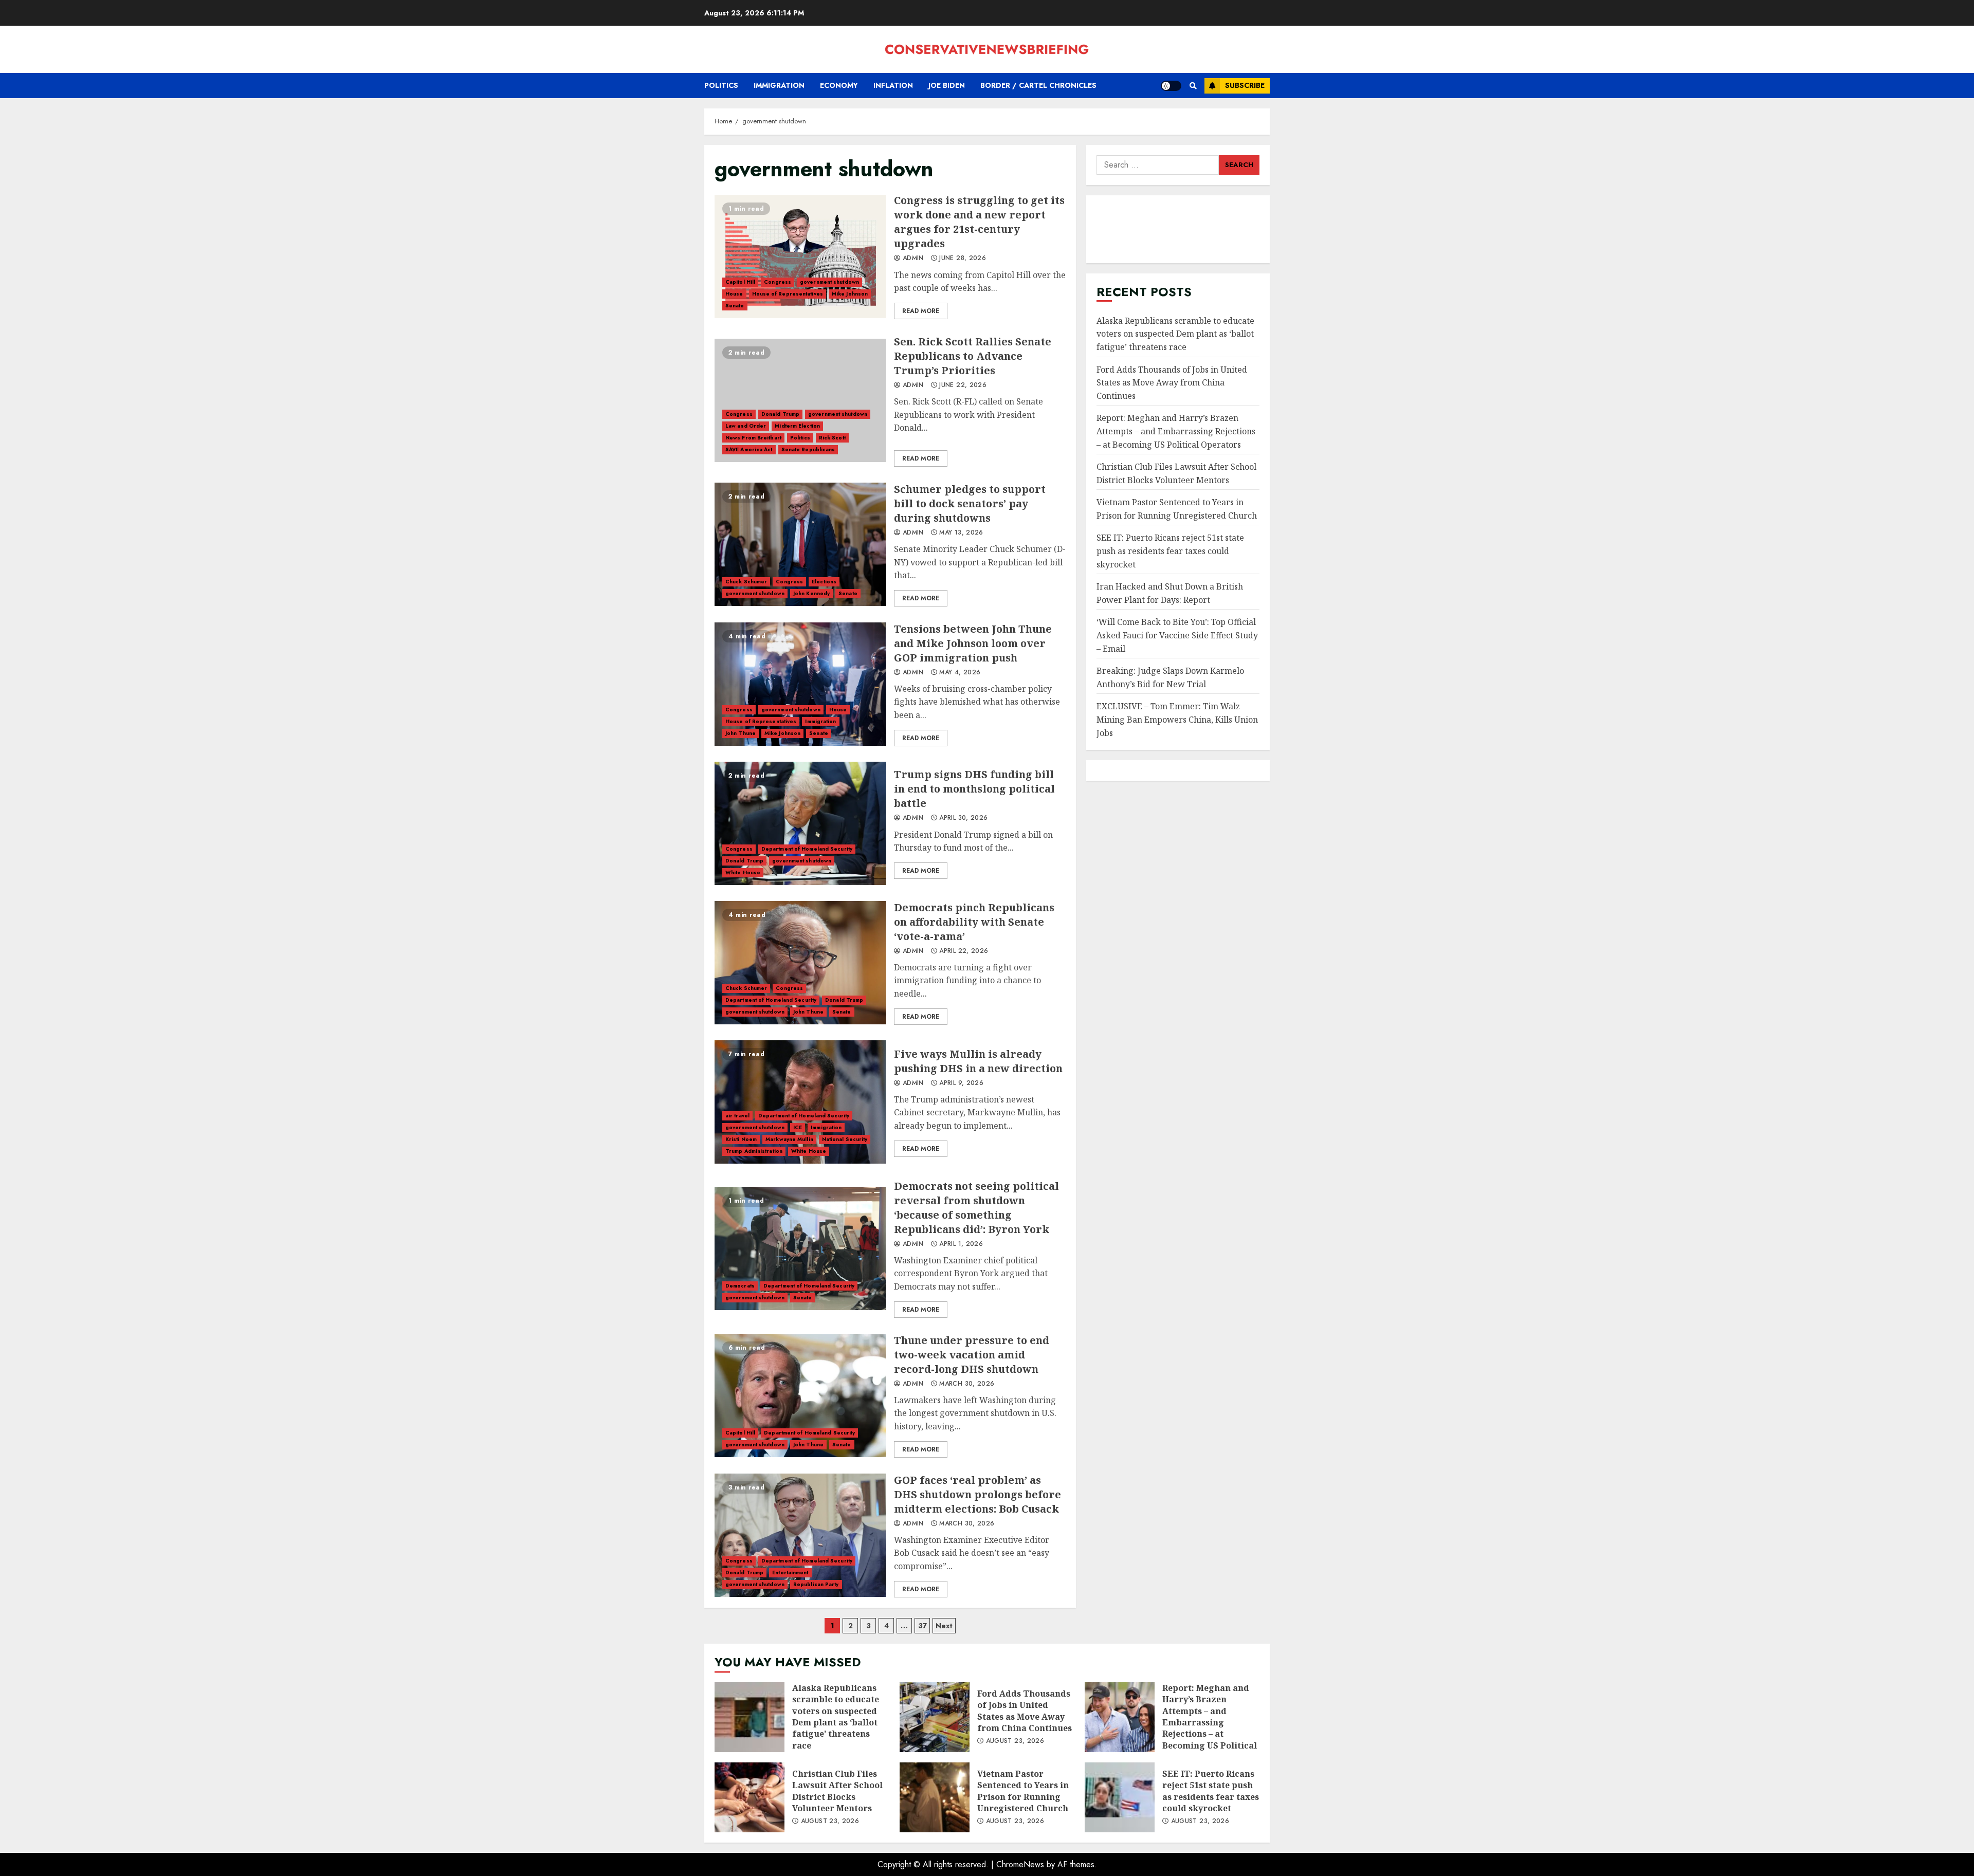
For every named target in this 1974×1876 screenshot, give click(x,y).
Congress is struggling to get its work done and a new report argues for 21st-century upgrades (800, 256)
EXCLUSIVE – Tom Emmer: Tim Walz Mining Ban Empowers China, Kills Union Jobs (1177, 719)
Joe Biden (947, 85)
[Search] (1193, 86)
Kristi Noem (741, 1139)
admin (912, 259)
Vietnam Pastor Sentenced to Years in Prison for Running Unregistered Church (935, 1797)
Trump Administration (754, 1151)
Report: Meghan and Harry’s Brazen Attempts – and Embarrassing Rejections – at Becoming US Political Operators (1176, 431)
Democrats (740, 1286)
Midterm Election (797, 426)
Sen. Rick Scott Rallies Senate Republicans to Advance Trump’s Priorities (800, 400)
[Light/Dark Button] (1171, 86)
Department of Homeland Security (807, 849)
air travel (737, 1116)
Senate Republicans (808, 449)
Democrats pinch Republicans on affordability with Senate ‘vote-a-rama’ (800, 963)
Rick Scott (832, 438)
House (734, 294)
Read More (921, 311)
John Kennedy (811, 593)
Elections (824, 582)
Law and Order (746, 426)
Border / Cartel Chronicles (1038, 85)
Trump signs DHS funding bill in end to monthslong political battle (800, 823)
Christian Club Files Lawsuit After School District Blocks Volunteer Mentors (750, 1797)
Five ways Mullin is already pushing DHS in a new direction (800, 1102)
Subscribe (1245, 85)
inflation (893, 85)
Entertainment (790, 1572)
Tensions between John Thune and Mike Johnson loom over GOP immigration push (800, 684)
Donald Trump (780, 414)
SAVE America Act (749, 449)
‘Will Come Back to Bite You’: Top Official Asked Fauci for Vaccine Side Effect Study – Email (1177, 635)
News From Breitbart (753, 438)
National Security (845, 1139)
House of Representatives (788, 294)
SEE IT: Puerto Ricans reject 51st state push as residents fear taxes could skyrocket (1170, 551)
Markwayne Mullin (789, 1139)
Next (944, 1626)
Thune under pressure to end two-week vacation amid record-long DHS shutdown (800, 1395)
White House (743, 872)
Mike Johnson (850, 294)
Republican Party (816, 1584)
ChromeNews (1020, 1864)
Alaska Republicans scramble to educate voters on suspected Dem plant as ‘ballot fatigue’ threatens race (1175, 334)
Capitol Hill (740, 282)
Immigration (779, 85)
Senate (735, 306)
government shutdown (829, 282)
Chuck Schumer (746, 582)
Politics (721, 85)
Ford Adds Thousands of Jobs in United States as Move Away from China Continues (1172, 383)
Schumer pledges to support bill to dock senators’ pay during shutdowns (800, 544)
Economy (839, 85)
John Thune (741, 733)
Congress (778, 282)
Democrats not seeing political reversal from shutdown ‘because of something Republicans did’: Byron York (800, 1248)
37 (922, 1626)
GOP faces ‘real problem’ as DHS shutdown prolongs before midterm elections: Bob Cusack (800, 1535)
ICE (798, 1127)
